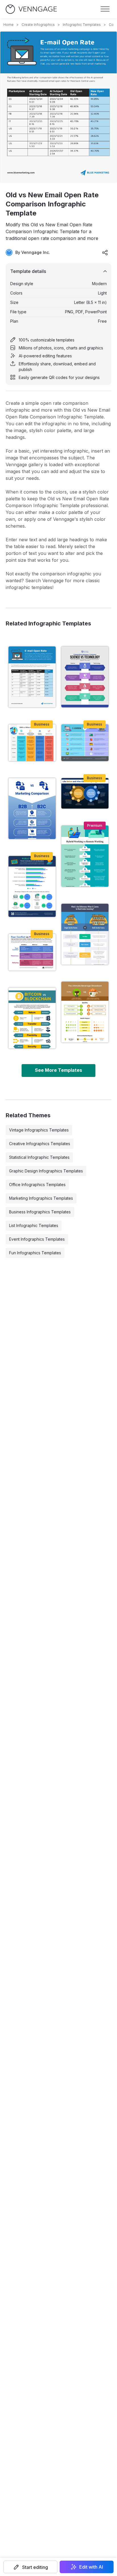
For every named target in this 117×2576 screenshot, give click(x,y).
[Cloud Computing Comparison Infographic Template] (85, 793)
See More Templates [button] (58, 1070)
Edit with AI (91, 2567)
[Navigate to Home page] (31, 9)
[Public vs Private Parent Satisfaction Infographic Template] (32, 886)
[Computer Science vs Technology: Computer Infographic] (85, 677)
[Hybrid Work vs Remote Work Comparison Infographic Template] (85, 856)
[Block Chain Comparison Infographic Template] (32, 1018)
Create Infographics (38, 25)
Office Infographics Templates (37, 1185)
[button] (30, 2567)
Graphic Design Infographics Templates (46, 1171)
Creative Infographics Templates (40, 1144)
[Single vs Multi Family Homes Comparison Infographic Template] (85, 934)
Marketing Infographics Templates (41, 1198)
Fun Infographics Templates (35, 1253)
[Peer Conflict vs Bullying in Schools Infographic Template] (32, 952)
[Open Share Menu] (105, 252)
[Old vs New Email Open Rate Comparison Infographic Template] (32, 677)
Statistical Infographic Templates (39, 1157)
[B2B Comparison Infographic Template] (32, 809)
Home (9, 25)
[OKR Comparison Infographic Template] (32, 743)
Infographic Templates (82, 25)
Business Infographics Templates (40, 1212)
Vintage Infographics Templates (39, 1130)
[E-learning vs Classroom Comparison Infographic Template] (85, 743)
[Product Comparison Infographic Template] (85, 1012)
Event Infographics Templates (37, 1239)
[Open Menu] (105, 9)
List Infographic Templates (34, 1225)
